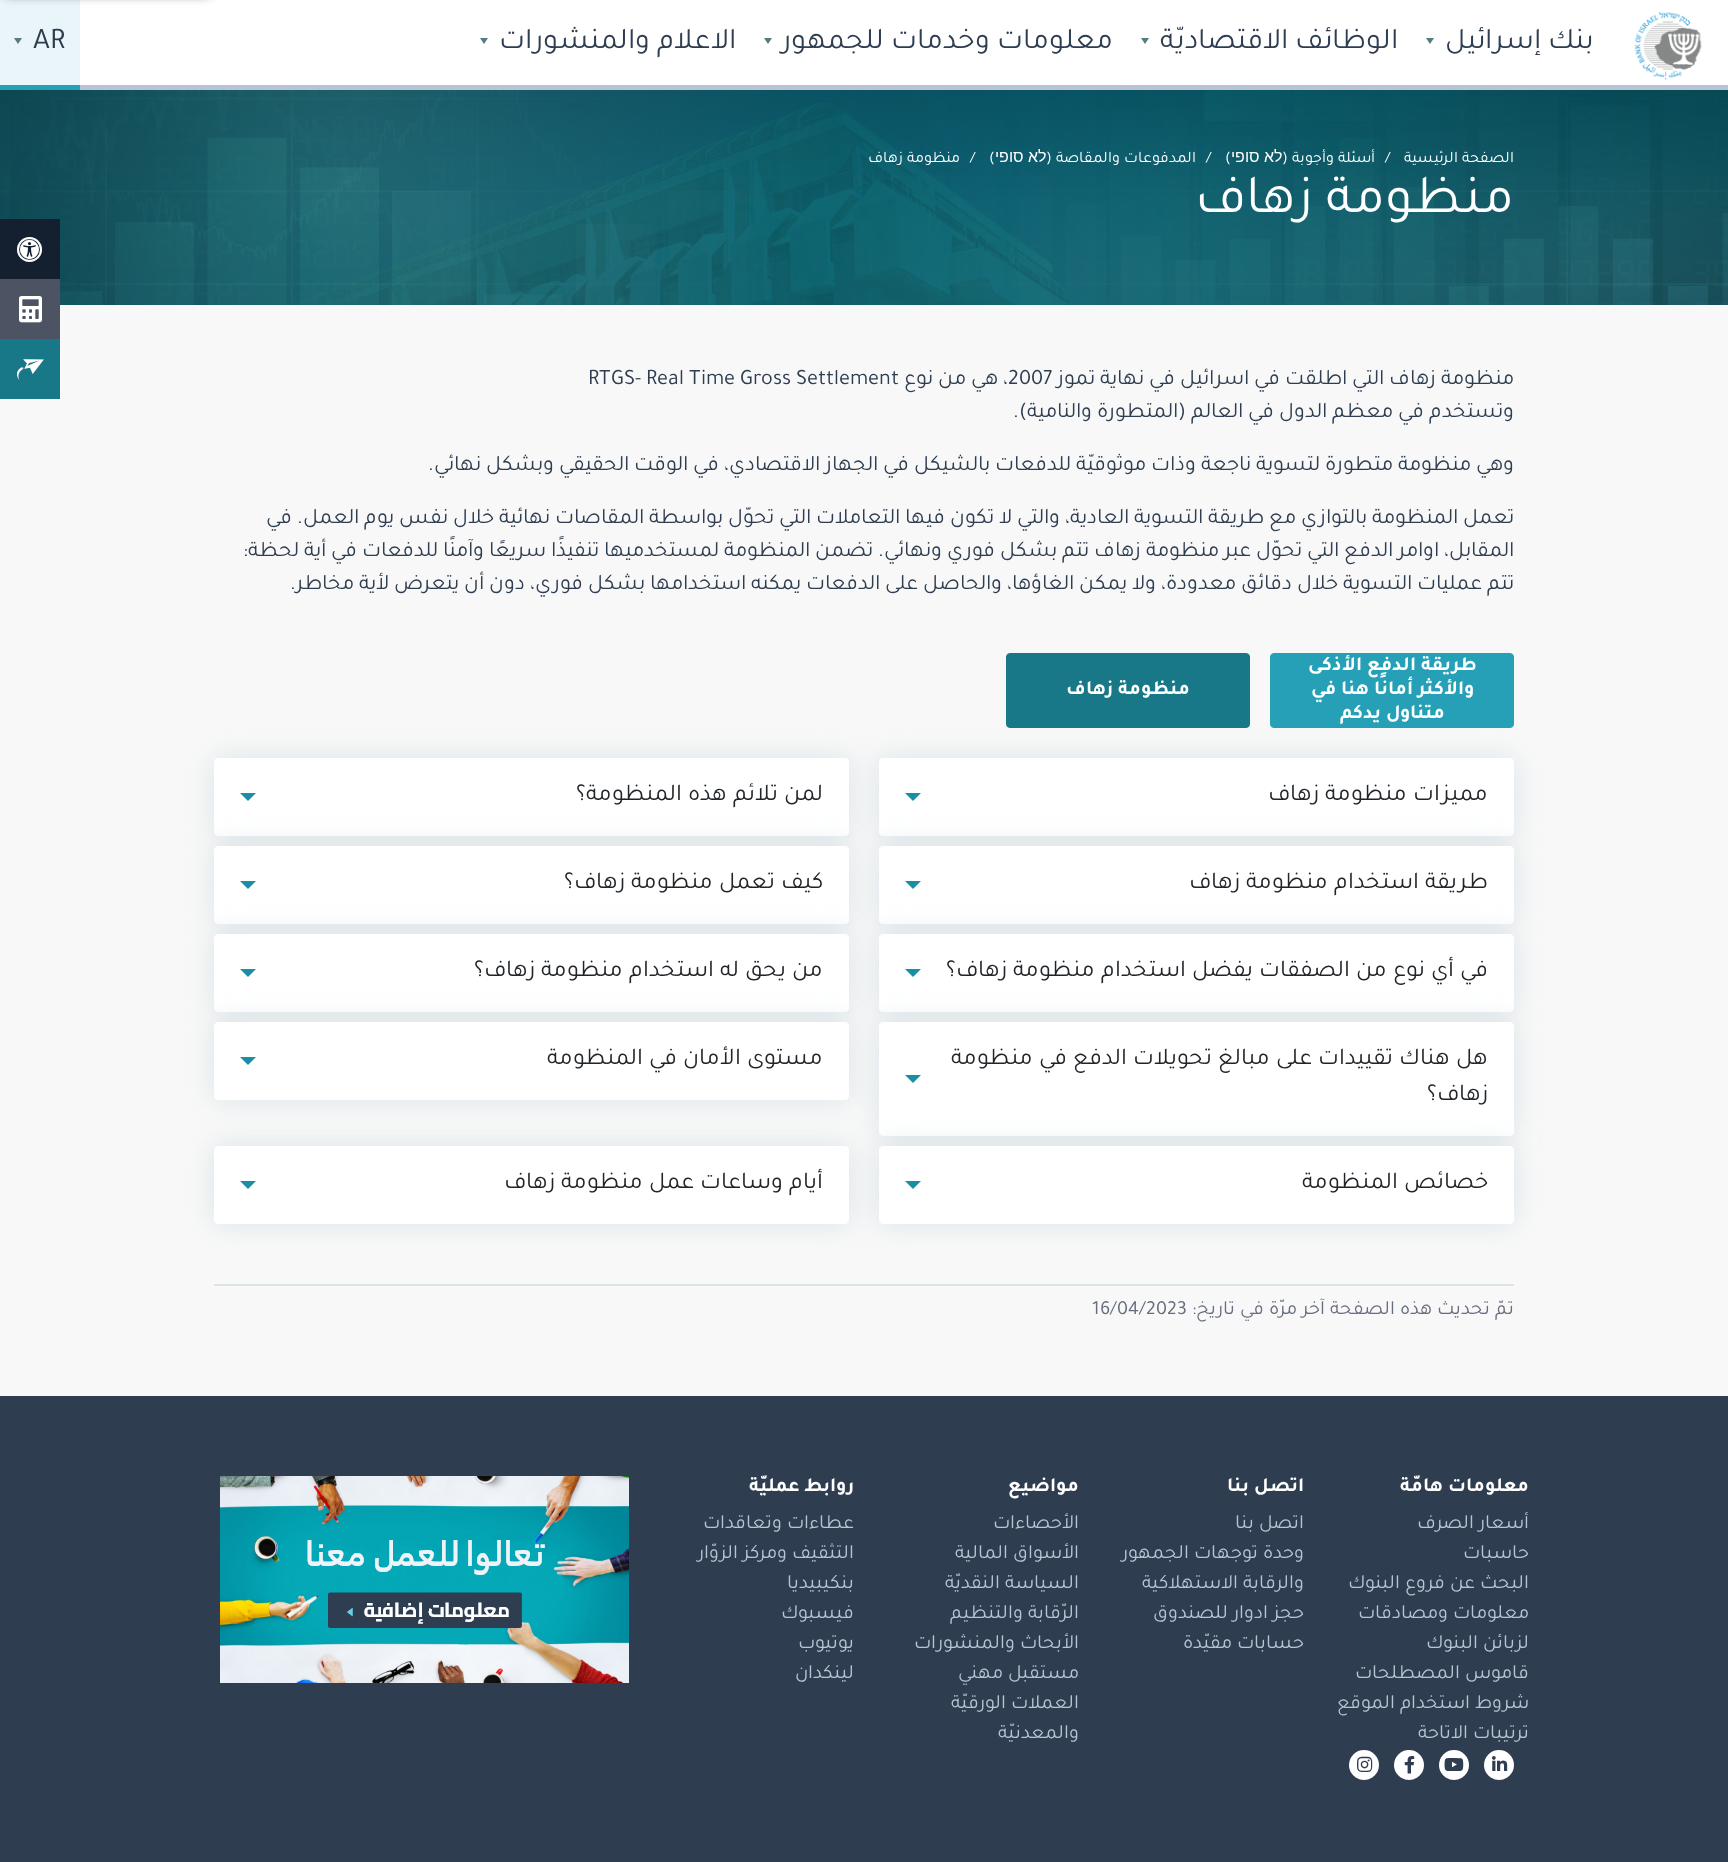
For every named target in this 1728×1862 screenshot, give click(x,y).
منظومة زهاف (1128, 691)
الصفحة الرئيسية (1459, 160)
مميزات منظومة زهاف (1378, 797)
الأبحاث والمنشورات (996, 1645)
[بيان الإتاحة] (30, 249)
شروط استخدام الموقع (1433, 1705)
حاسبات (1496, 1555)
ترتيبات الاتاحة (1473, 1735)
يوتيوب (826, 1645)
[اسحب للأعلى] (1673, 1807)
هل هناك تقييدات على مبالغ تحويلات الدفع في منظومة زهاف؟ (1219, 1079)
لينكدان (824, 1675)
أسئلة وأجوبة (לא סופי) (1300, 160)
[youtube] (1454, 1765)
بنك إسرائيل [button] (1516, 44)
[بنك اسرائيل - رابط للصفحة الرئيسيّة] (1668, 45)
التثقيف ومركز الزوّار (776, 1555)
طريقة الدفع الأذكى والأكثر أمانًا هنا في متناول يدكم (1392, 691)
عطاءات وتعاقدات (778, 1525)
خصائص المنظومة (1395, 1185)
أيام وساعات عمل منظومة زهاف (663, 1185)
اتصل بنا (1269, 1525)
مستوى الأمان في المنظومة (685, 1061)
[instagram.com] (1364, 1765)
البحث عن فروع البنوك (1438, 1585)
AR (46, 44)
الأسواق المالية (1017, 1555)
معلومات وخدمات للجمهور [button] (944, 44)
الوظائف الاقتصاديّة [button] (1275, 44)
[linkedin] (1499, 1765)
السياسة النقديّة (1012, 1585)
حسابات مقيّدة (1243, 1645)
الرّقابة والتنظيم (1014, 1615)
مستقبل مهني (1018, 1675)
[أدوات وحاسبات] (30, 309)
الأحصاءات (1036, 1525)
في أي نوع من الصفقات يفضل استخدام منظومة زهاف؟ (1217, 973)
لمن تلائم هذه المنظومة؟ (699, 797)
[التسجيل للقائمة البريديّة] (30, 369)
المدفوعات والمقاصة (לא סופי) (1092, 160)
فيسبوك (817, 1615)
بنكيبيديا (820, 1585)
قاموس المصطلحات (1442, 1675)
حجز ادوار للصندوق (1228, 1615)
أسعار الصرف (1473, 1525)
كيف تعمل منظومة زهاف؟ (693, 885)
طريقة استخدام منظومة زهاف (1338, 885)
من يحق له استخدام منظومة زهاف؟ (648, 973)
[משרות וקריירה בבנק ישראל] (414, 1579)
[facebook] (1409, 1765)
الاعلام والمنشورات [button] (614, 44)
